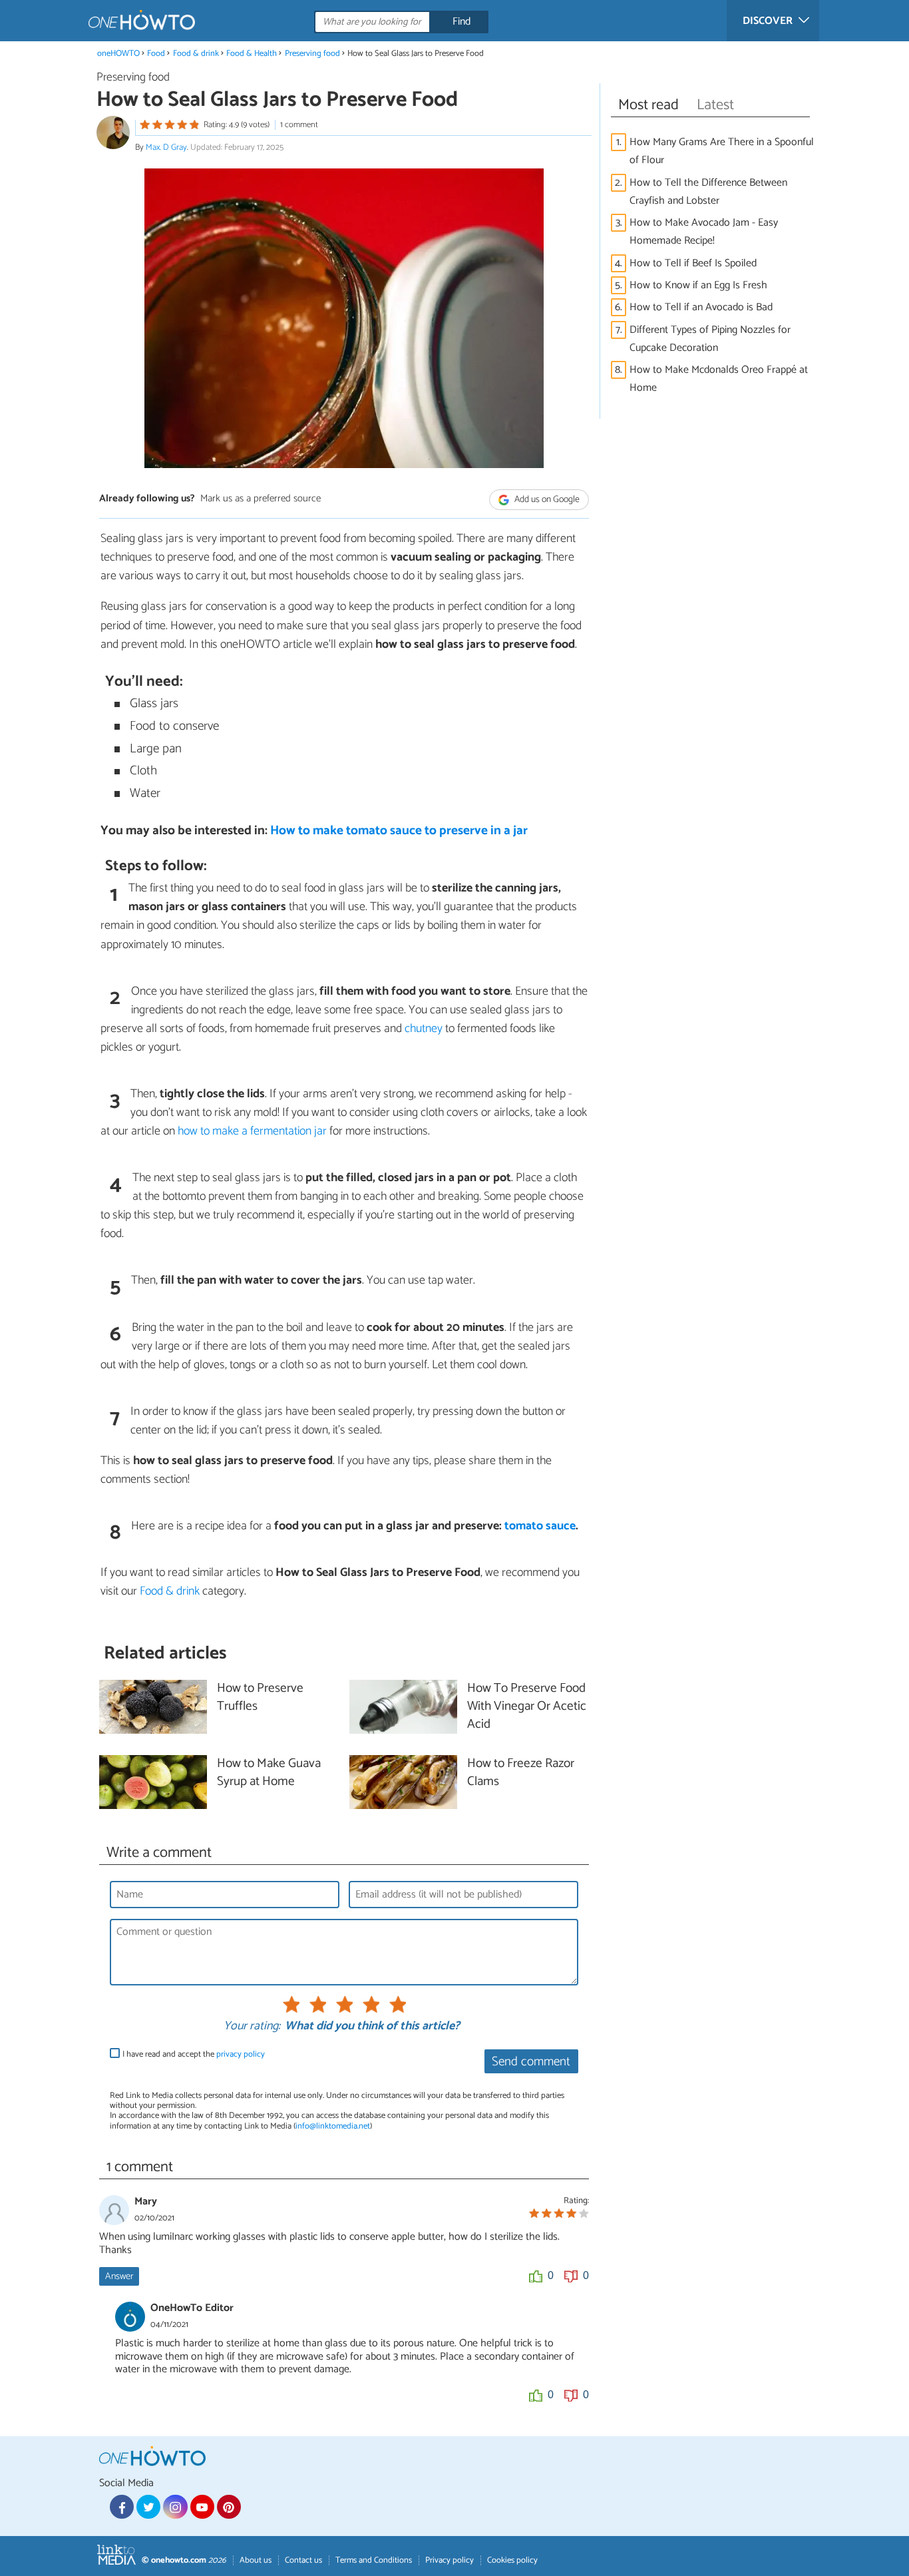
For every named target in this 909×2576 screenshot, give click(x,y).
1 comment (299, 125)
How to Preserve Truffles (260, 1698)
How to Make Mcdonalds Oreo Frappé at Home (719, 379)
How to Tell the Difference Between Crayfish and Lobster (708, 192)
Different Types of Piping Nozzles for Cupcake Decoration (710, 339)
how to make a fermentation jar (252, 1131)
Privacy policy (450, 2560)
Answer (119, 2276)
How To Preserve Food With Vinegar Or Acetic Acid (527, 1707)
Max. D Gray (166, 147)
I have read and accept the (194, 2054)
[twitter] (148, 2507)
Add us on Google (546, 500)
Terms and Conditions (374, 2560)
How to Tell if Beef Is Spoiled (693, 263)
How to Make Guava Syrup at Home (269, 1773)
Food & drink (196, 54)
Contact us (303, 2560)
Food (156, 54)
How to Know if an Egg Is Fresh (698, 285)
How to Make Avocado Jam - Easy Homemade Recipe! (704, 232)
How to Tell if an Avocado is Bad (701, 307)
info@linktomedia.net (333, 2126)
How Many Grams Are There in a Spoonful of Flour (722, 151)
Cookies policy (512, 2560)
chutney (424, 1029)
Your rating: (252, 2027)
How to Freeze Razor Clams (521, 1773)
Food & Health (252, 54)
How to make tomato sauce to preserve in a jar (399, 831)
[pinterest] (229, 2507)
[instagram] (175, 2507)
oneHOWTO (118, 54)
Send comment (531, 2062)
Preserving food (312, 54)
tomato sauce (540, 1526)
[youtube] (202, 2507)
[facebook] (122, 2507)
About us (256, 2560)
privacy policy (241, 2054)
